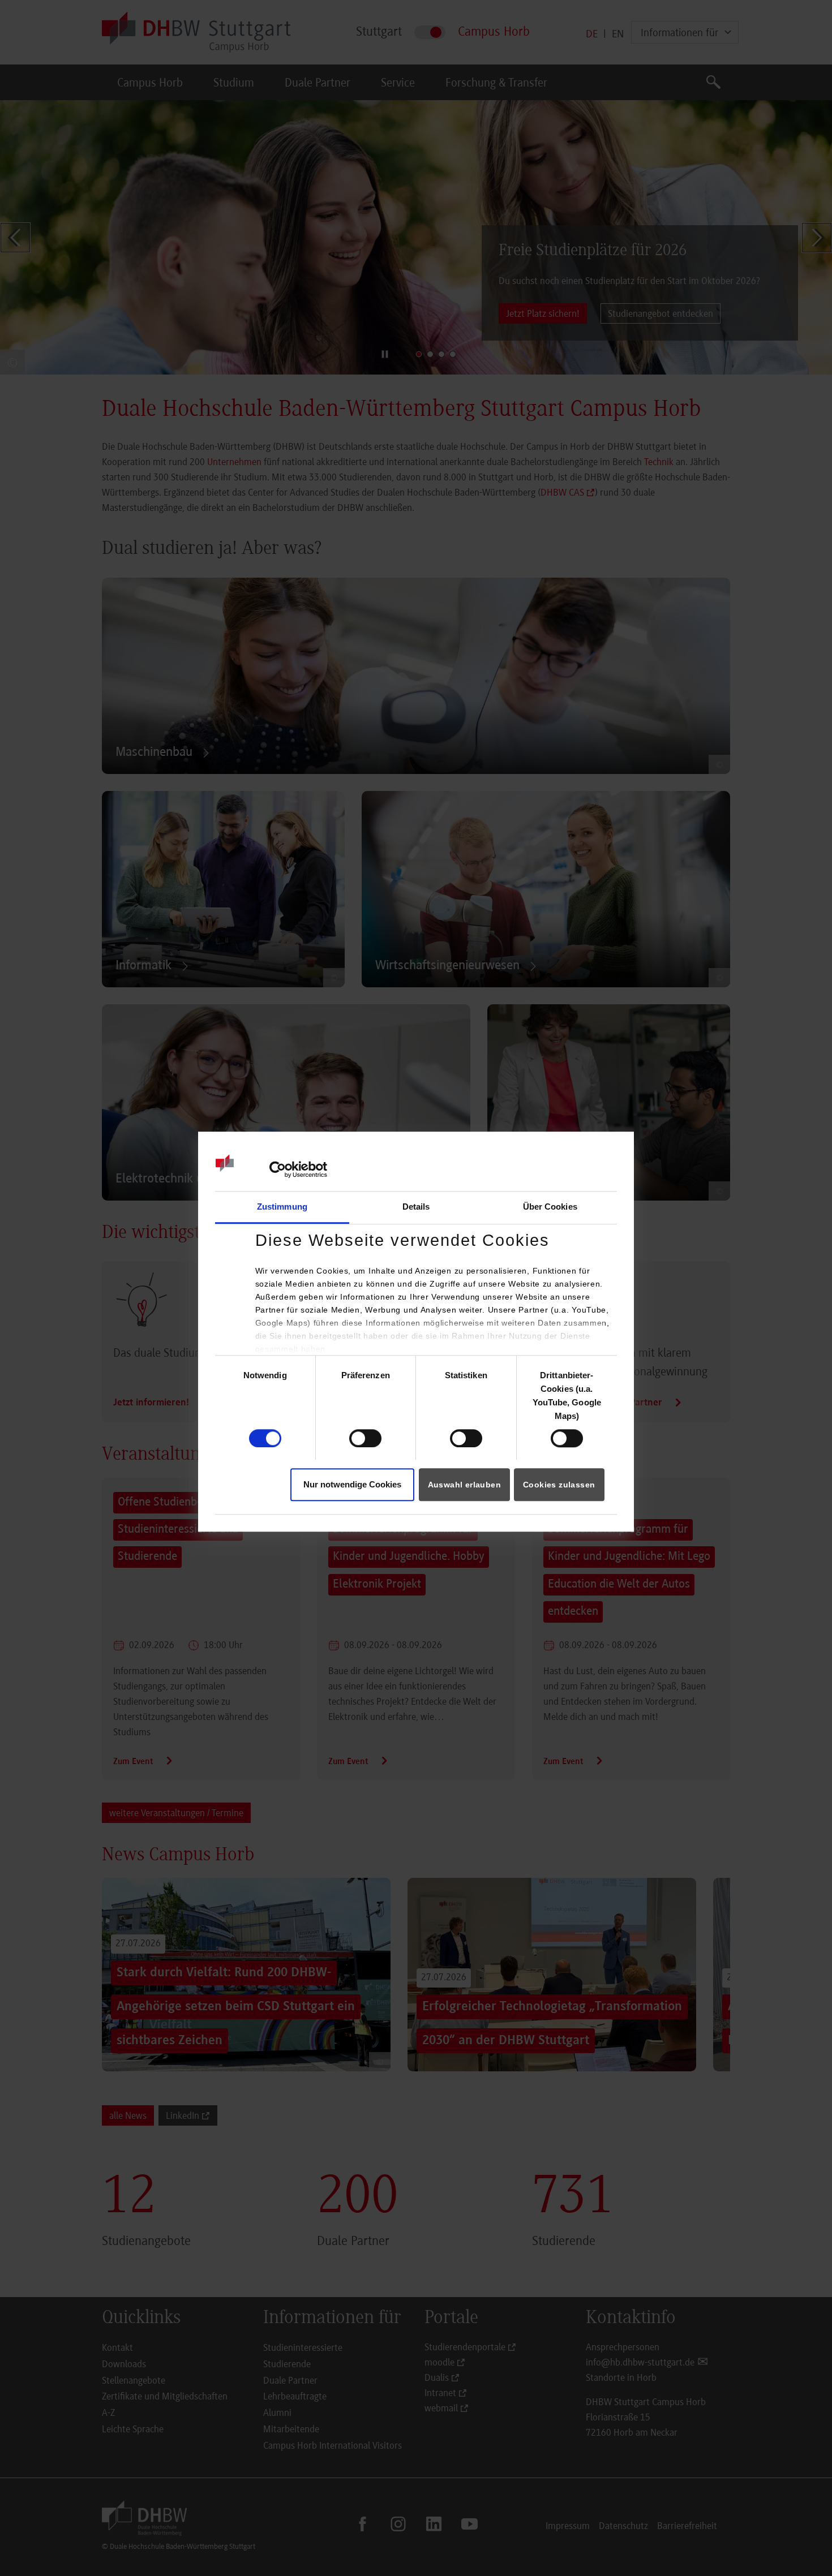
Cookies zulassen (559, 1485)
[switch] (365, 1438)
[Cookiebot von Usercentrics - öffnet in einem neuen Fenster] (278, 1169)
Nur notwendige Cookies (352, 1485)
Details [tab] (416, 1207)
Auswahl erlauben (464, 1485)
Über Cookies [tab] (550, 1207)
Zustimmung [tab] (282, 1207)
